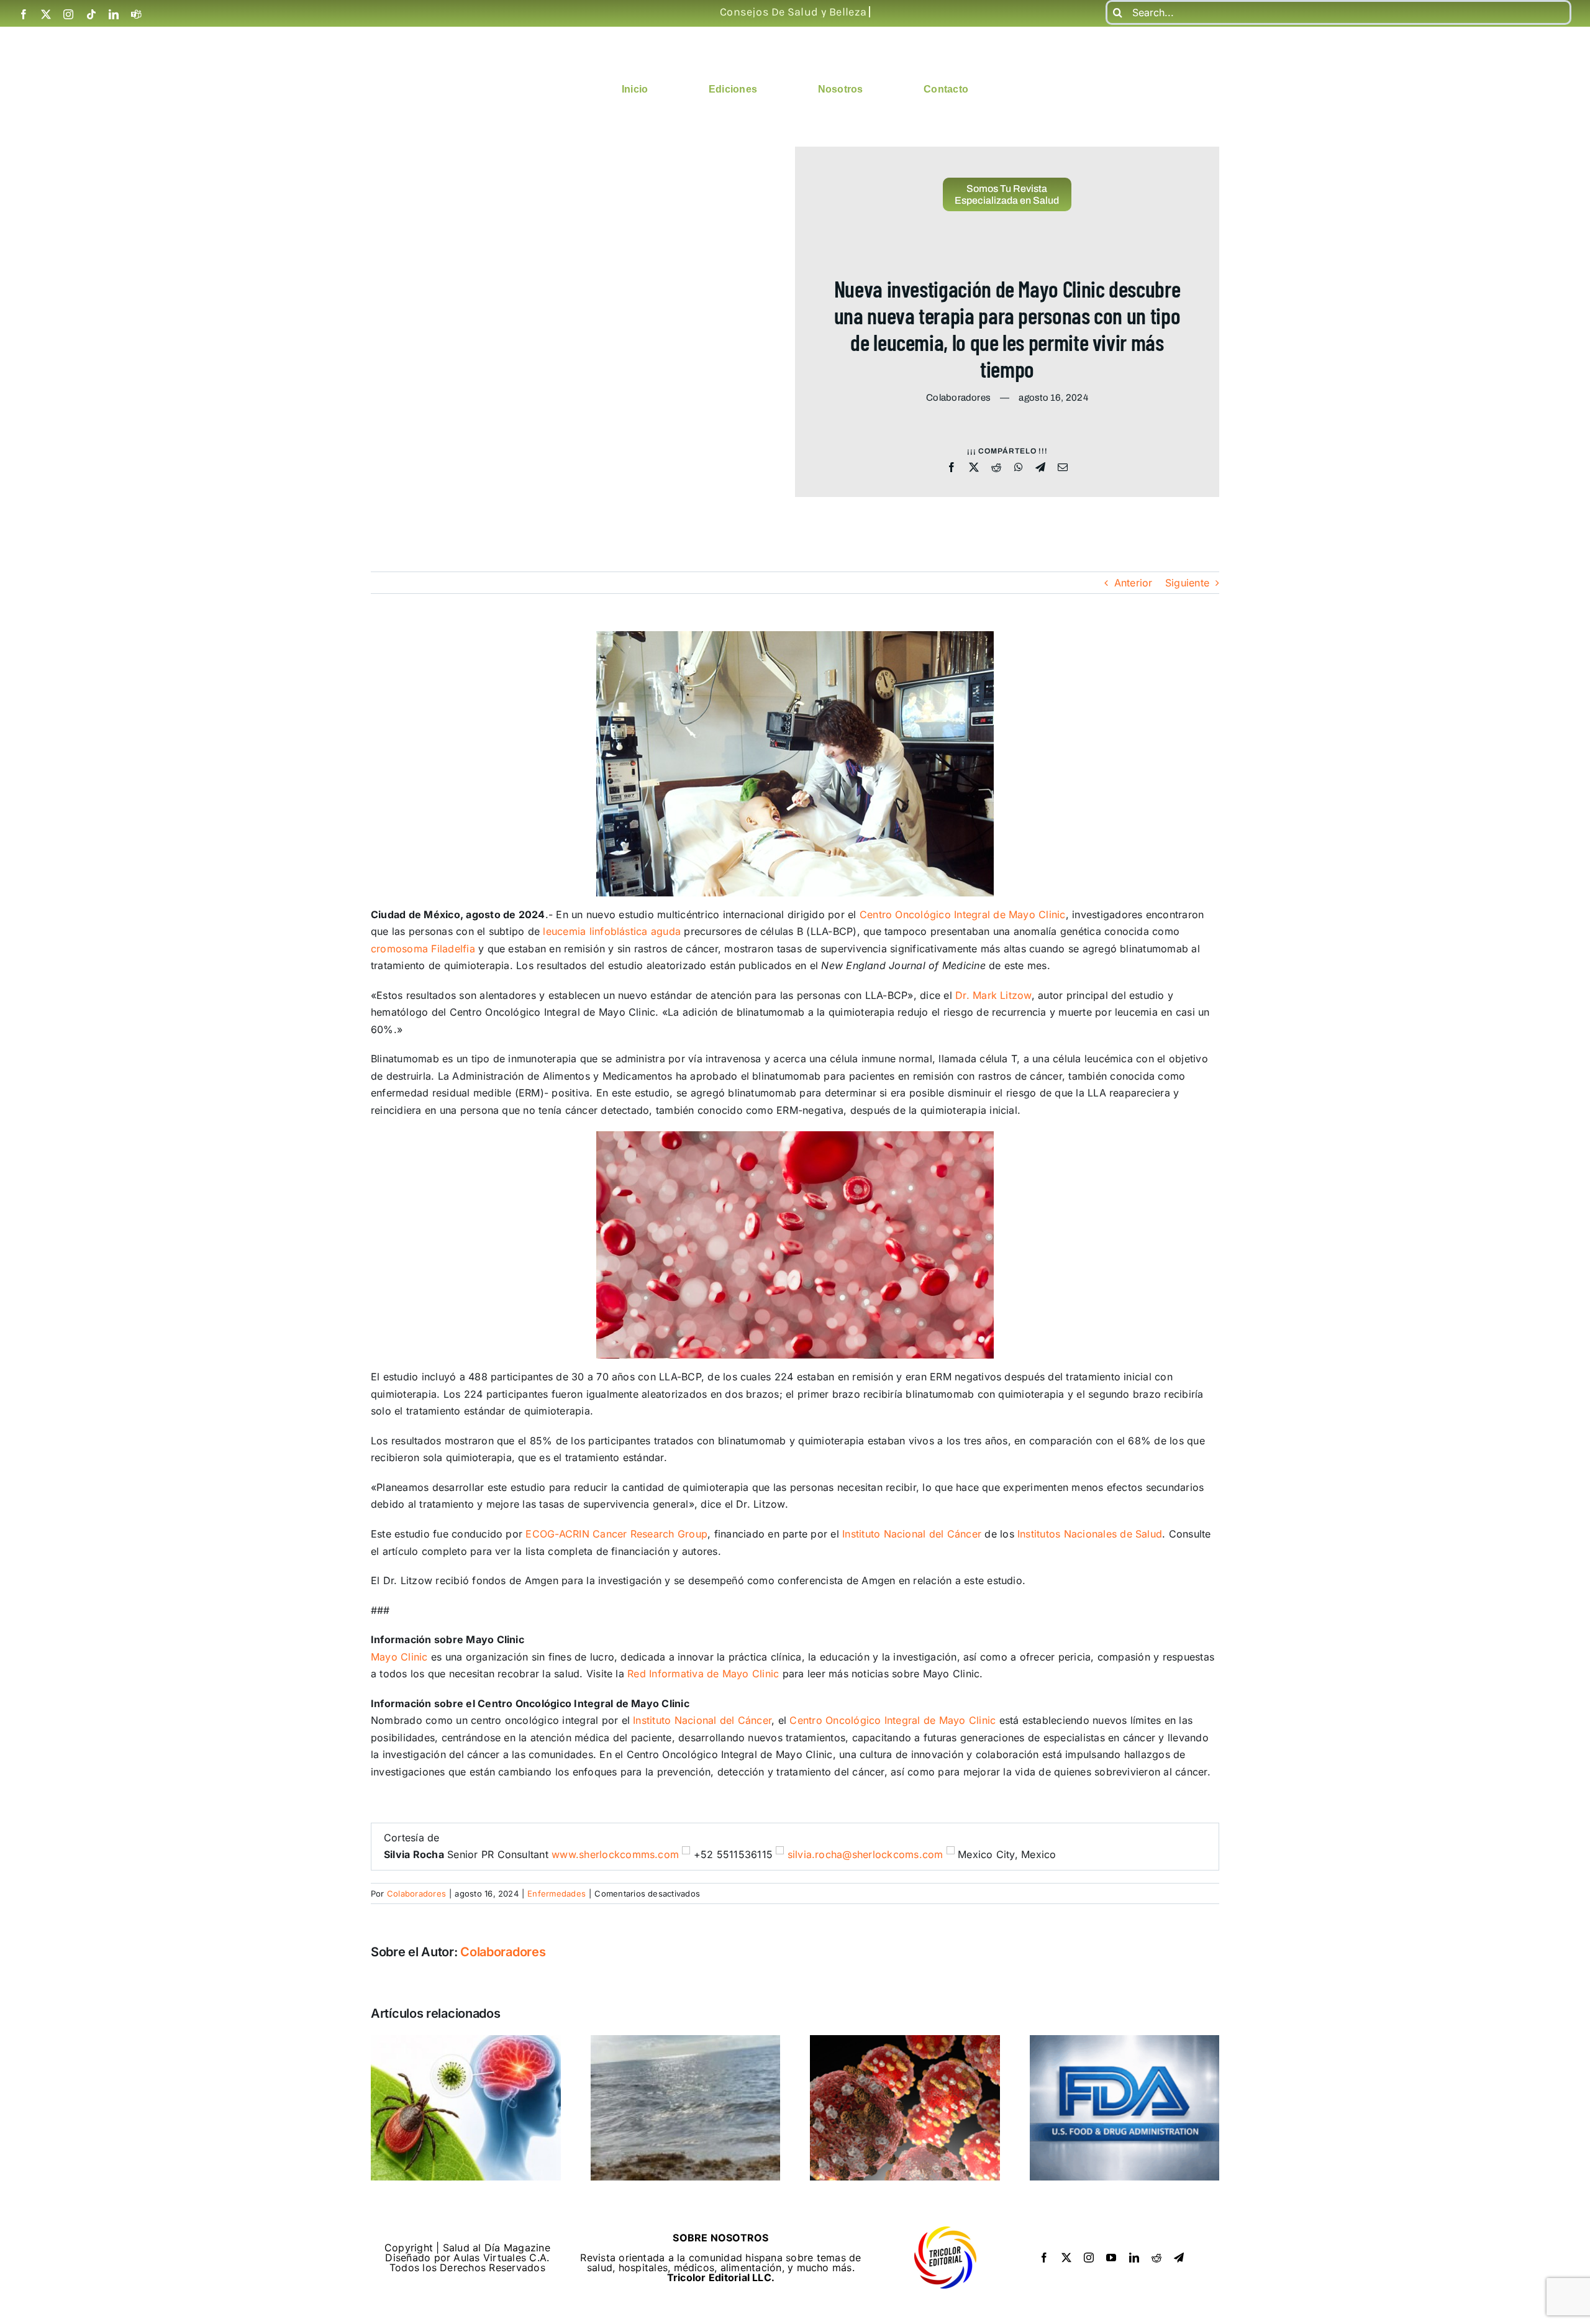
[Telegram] (1040, 468)
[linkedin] (114, 14)
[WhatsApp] (1019, 468)
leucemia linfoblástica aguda (612, 931)
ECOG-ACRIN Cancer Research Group (616, 1534)
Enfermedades (556, 1893)
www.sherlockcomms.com (615, 1854)
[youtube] (1111, 2258)
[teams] (136, 14)
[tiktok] (91, 14)
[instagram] (68, 14)
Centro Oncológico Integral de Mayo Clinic (963, 914)
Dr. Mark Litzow (993, 995)
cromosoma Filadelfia (423, 949)
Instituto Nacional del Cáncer (912, 1534)
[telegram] (1179, 2258)
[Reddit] (996, 468)
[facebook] (24, 14)
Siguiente (1187, 583)
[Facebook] (952, 468)
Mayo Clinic (399, 1657)
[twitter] (46, 14)
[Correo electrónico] (1063, 468)
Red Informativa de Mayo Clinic (703, 1674)
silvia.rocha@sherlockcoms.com (865, 1854)
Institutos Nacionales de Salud (1090, 1534)
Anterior (1133, 583)
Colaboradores (416, 1893)
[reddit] (1156, 2258)
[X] (974, 468)
